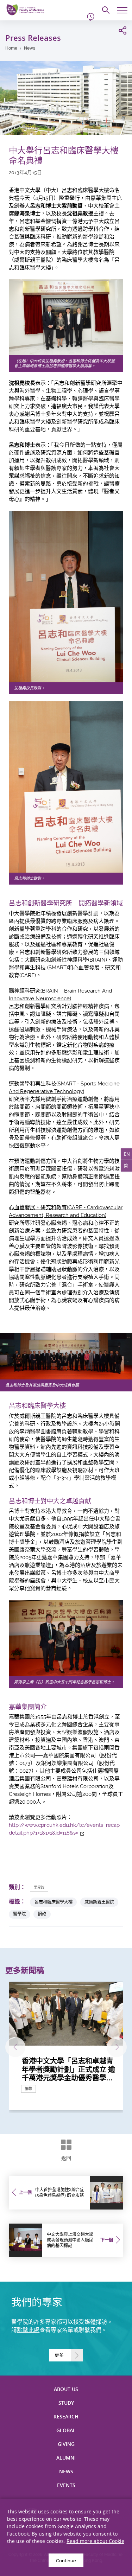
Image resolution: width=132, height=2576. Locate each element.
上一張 (15, 2047)
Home (11, 48)
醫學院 (19, 1914)
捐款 (42, 1914)
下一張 (117, 2047)
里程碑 (39, 1888)
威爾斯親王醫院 (99, 1902)
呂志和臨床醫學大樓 (54, 1902)
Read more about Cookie (95, 2541)
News (30, 48)
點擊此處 (28, 2330)
